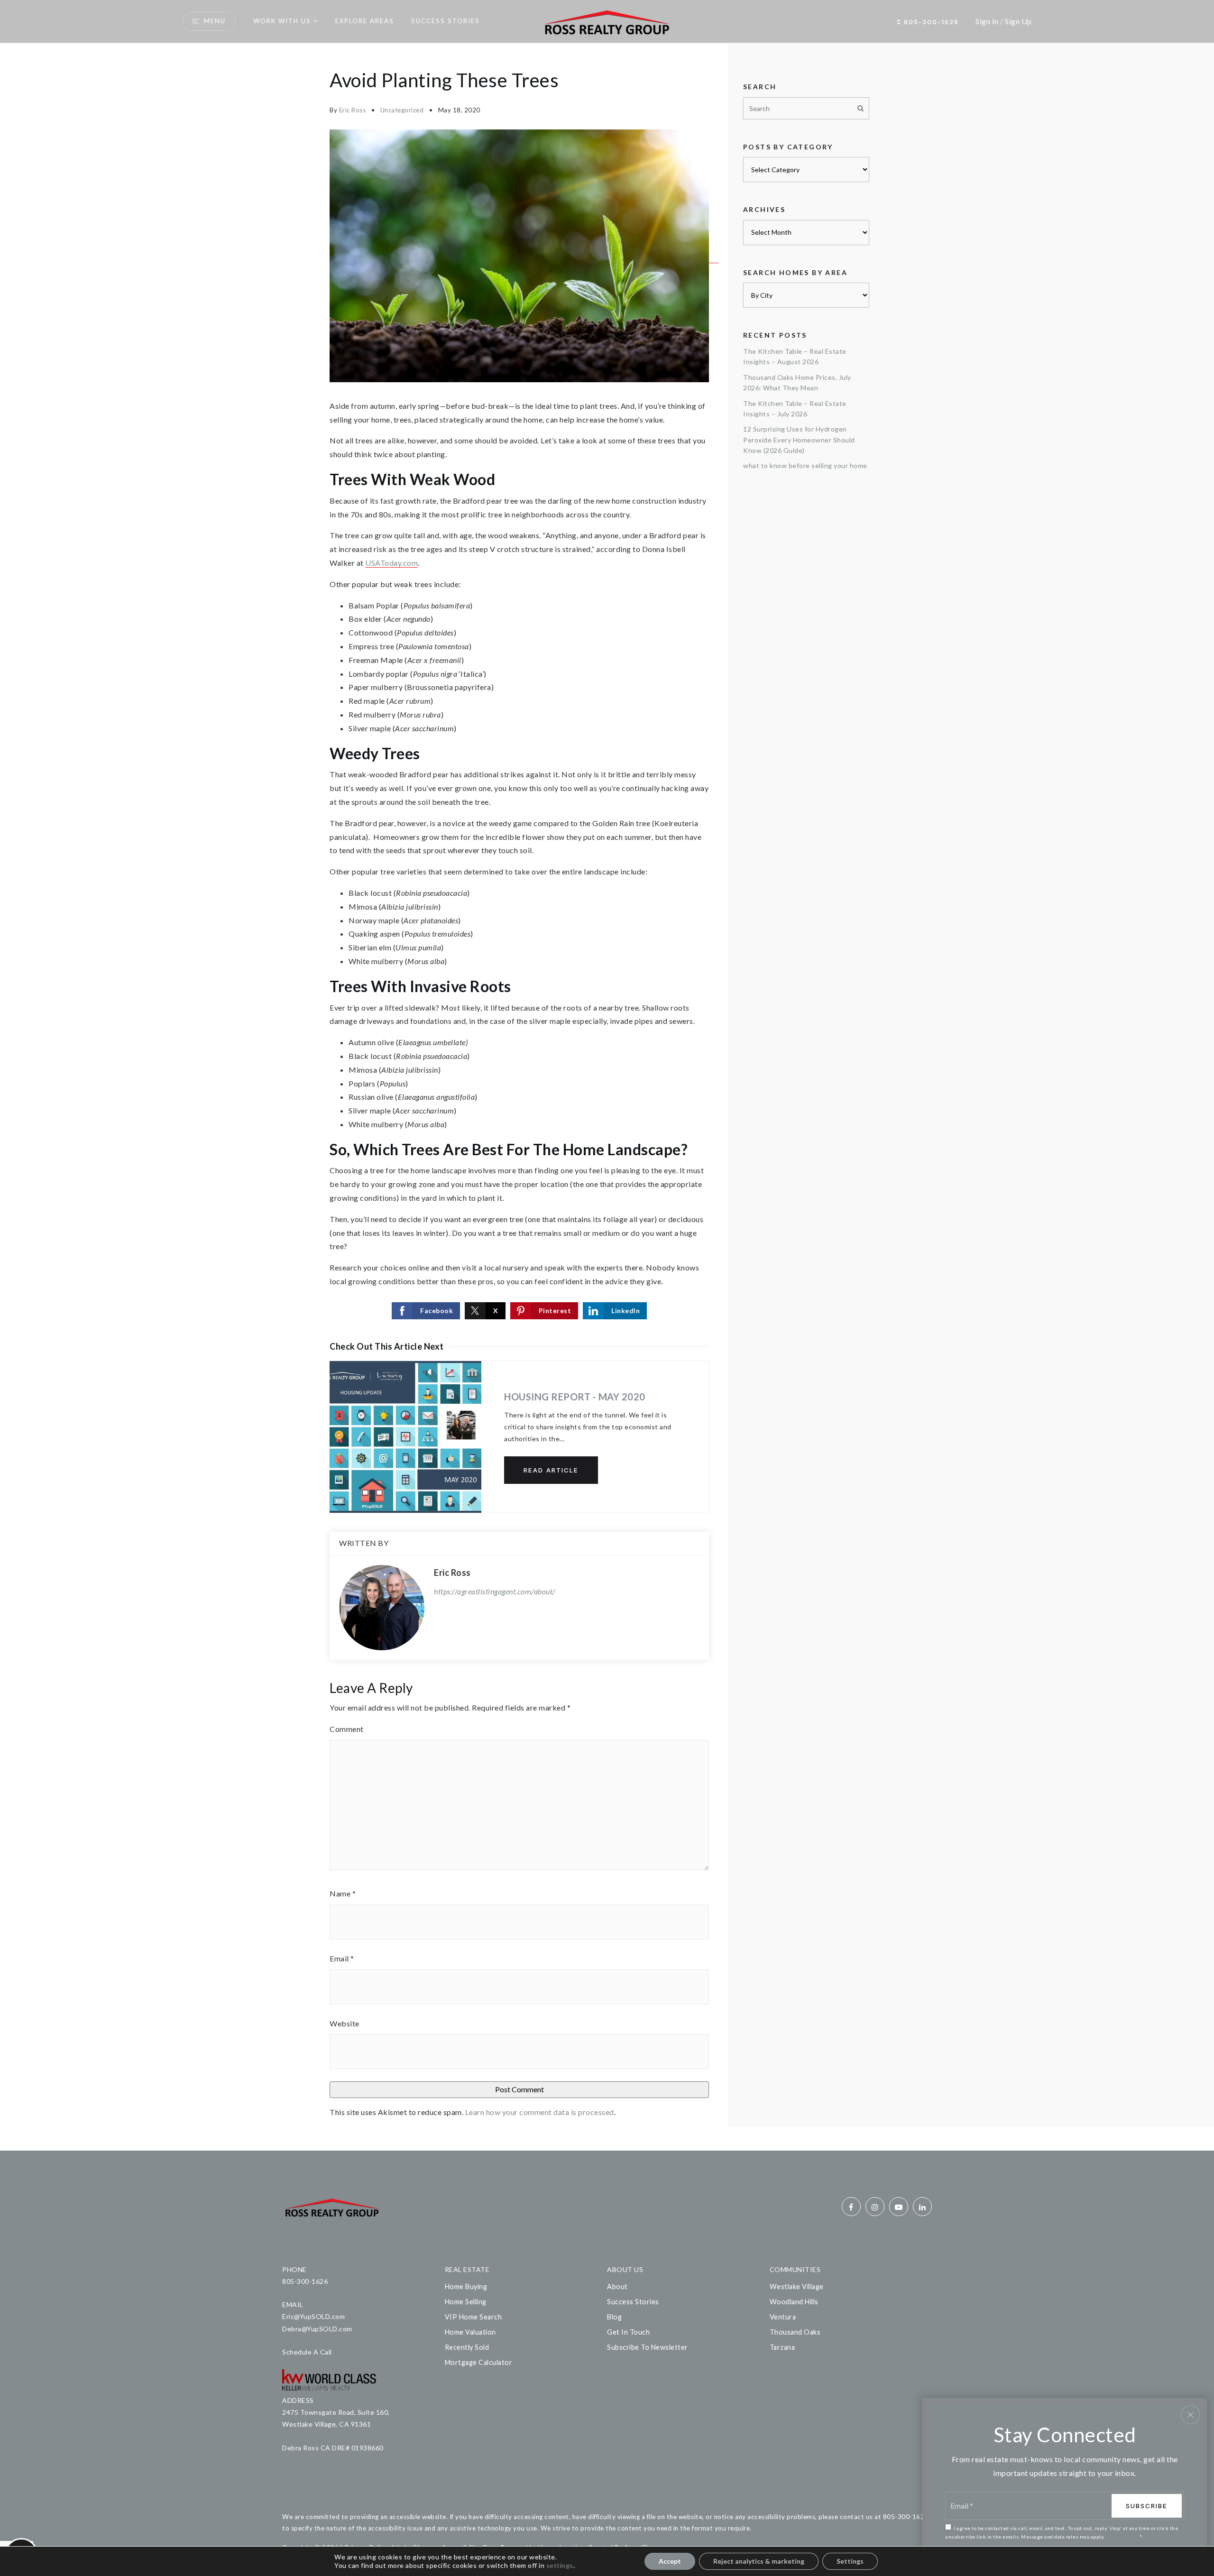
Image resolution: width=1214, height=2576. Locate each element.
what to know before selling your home (805, 465)
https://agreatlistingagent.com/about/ (495, 1591)
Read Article (551, 1470)
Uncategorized (402, 110)
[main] (607, 1097)
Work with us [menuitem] (282, 21)
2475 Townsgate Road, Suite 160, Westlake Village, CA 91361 (336, 2418)
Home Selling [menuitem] (466, 2302)
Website (345, 2023)
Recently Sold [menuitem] (467, 2347)
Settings (850, 2561)
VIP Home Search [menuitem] (474, 2317)
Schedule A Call (307, 2352)
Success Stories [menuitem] (446, 21)
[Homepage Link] (607, 20)
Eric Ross (353, 110)
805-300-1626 (930, 22)
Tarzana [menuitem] (782, 2347)
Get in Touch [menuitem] (628, 2332)
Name (343, 1893)
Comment (347, 1729)
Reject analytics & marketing (759, 2561)
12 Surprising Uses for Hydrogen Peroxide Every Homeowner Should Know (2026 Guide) (799, 440)
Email (342, 1958)
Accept (670, 2561)
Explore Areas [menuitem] (365, 21)
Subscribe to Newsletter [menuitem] (648, 2347)
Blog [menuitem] (614, 2317)
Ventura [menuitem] (783, 2317)
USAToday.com (391, 563)
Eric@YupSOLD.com (313, 2316)
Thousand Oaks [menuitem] (795, 2332)
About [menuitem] (617, 2286)
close (1190, 2415)
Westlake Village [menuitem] (797, 2286)
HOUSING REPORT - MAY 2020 (575, 1397)
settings (560, 2565)
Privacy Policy (1122, 2537)
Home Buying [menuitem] (466, 2286)
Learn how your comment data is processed (540, 2112)
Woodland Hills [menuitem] (794, 2302)
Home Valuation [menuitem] (470, 2332)
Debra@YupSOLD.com (317, 2329)
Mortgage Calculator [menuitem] (479, 2362)
